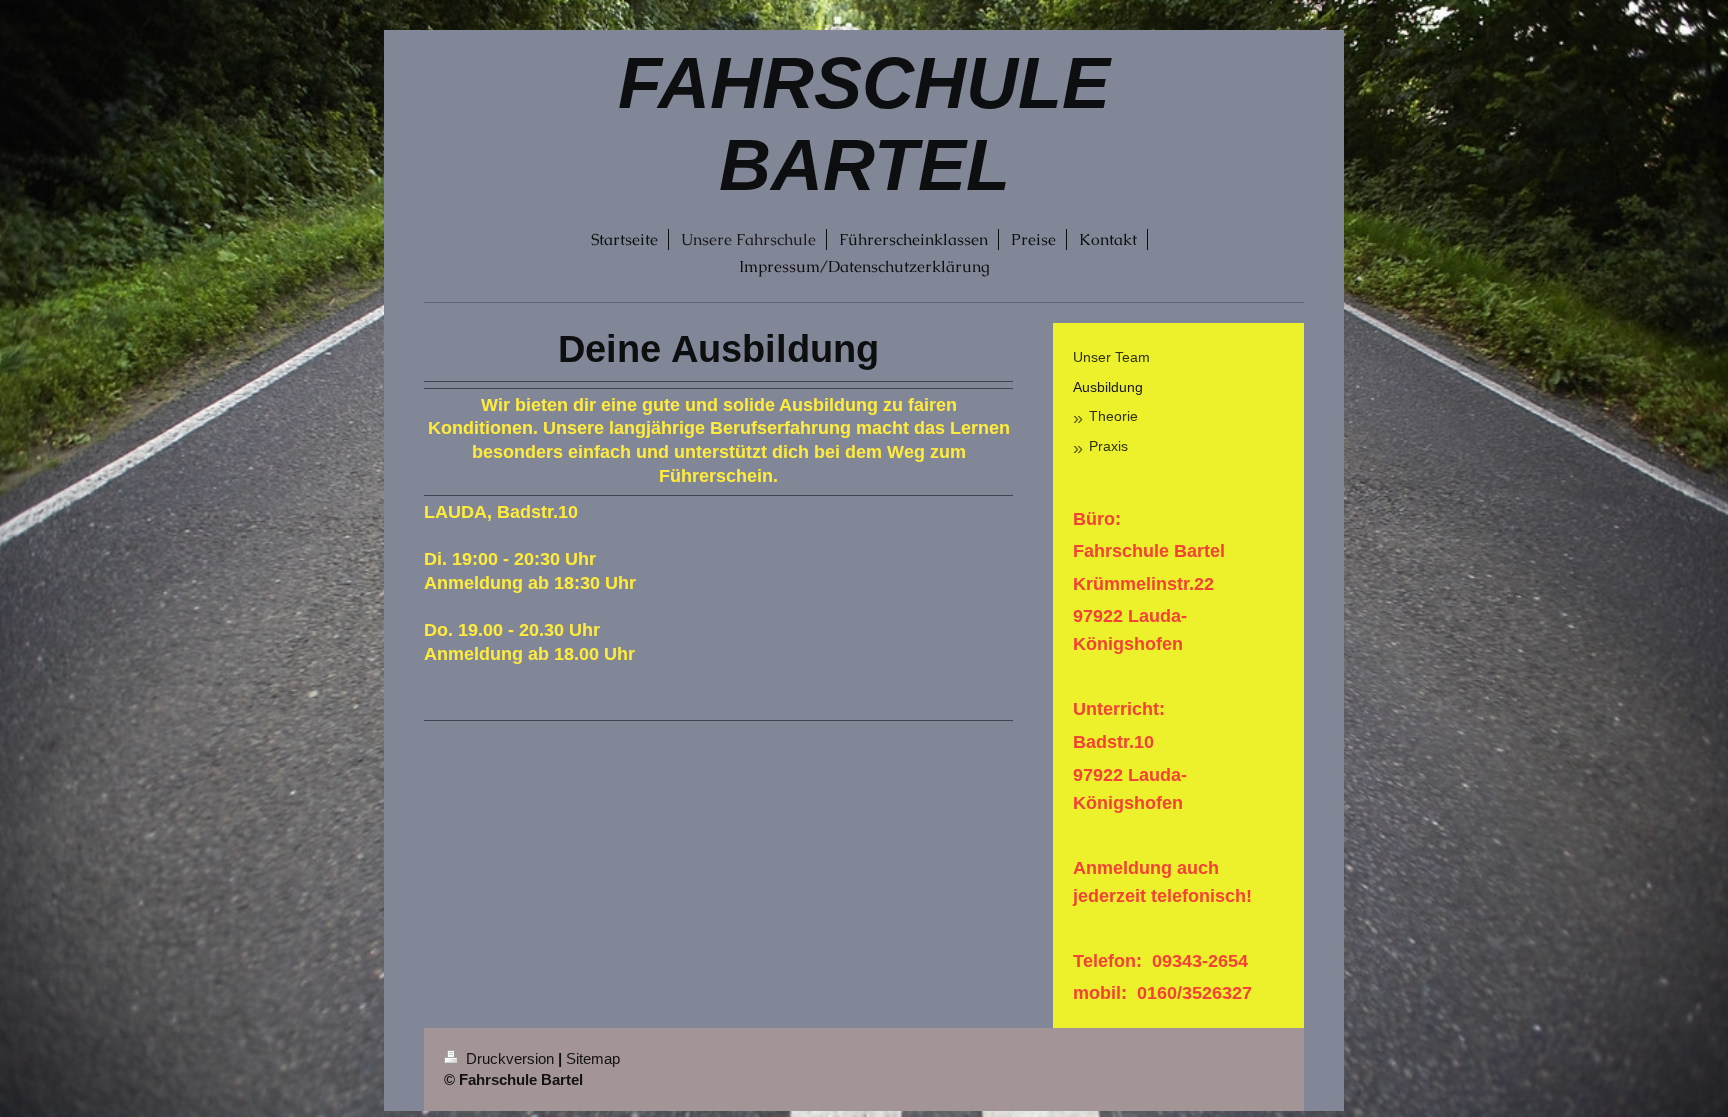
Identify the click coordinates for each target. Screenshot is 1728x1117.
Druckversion (510, 1058)
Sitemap (593, 1058)
